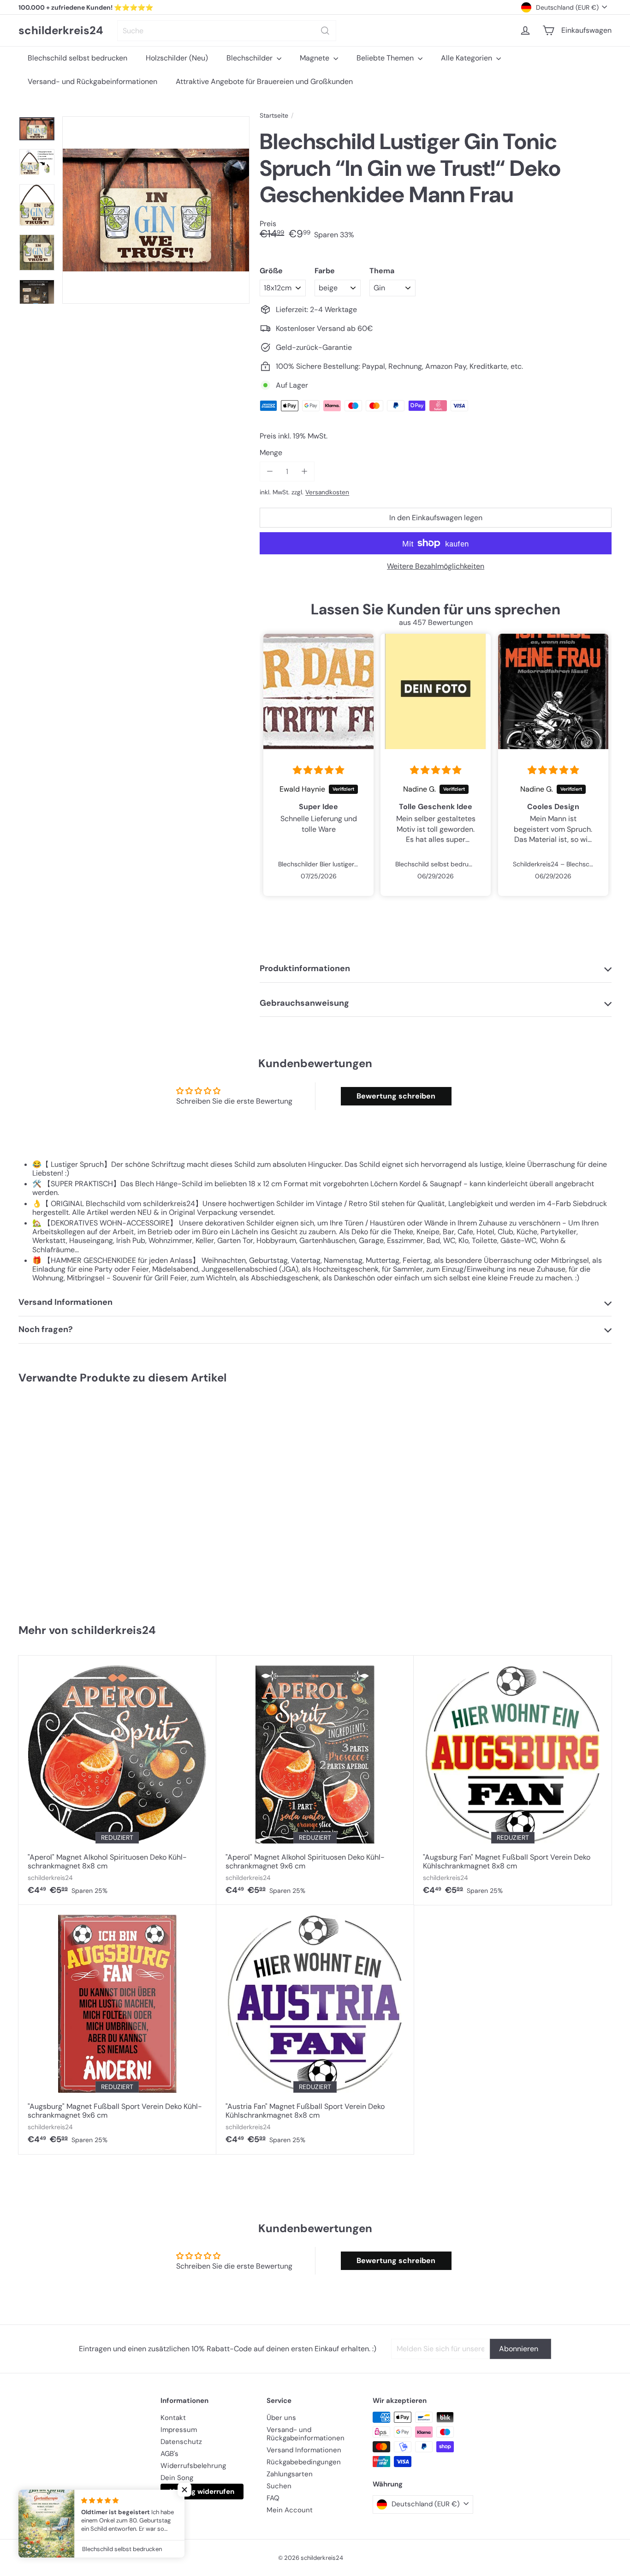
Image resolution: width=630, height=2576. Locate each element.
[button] (184, 2490)
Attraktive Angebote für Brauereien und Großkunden (264, 81)
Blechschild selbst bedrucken (77, 58)
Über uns (281, 2418)
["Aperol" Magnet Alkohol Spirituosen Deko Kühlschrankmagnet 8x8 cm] (117, 1780)
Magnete (315, 58)
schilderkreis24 (61, 31)
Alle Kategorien (467, 58)
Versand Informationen (304, 2450)
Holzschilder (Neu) (177, 58)
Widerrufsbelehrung (193, 2466)
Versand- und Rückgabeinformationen (92, 81)
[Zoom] (156, 210)
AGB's (169, 2454)
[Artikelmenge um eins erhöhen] (304, 471)
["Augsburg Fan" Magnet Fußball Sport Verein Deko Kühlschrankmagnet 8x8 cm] (513, 1780)
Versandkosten (327, 492)
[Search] (325, 31)
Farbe (325, 271)
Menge (271, 453)
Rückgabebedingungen (304, 2462)
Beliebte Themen (386, 58)
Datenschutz (181, 2442)
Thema (382, 271)
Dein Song (177, 2478)
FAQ (273, 2498)
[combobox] (227, 31)
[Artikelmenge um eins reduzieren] (270, 471)
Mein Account (290, 2510)
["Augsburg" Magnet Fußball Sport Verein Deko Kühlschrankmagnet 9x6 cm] (117, 2030)
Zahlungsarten (290, 2474)
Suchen (279, 2486)
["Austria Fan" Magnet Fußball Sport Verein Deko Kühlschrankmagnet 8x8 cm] (315, 2030)
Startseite (274, 116)
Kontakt (173, 2418)
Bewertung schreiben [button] (396, 1096)
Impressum (179, 2430)
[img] (318, 770)
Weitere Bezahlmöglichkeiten (436, 566)
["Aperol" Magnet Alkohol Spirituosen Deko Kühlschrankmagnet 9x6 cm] (315, 1780)
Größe (271, 271)
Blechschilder (250, 58)
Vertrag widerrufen (202, 2492)
